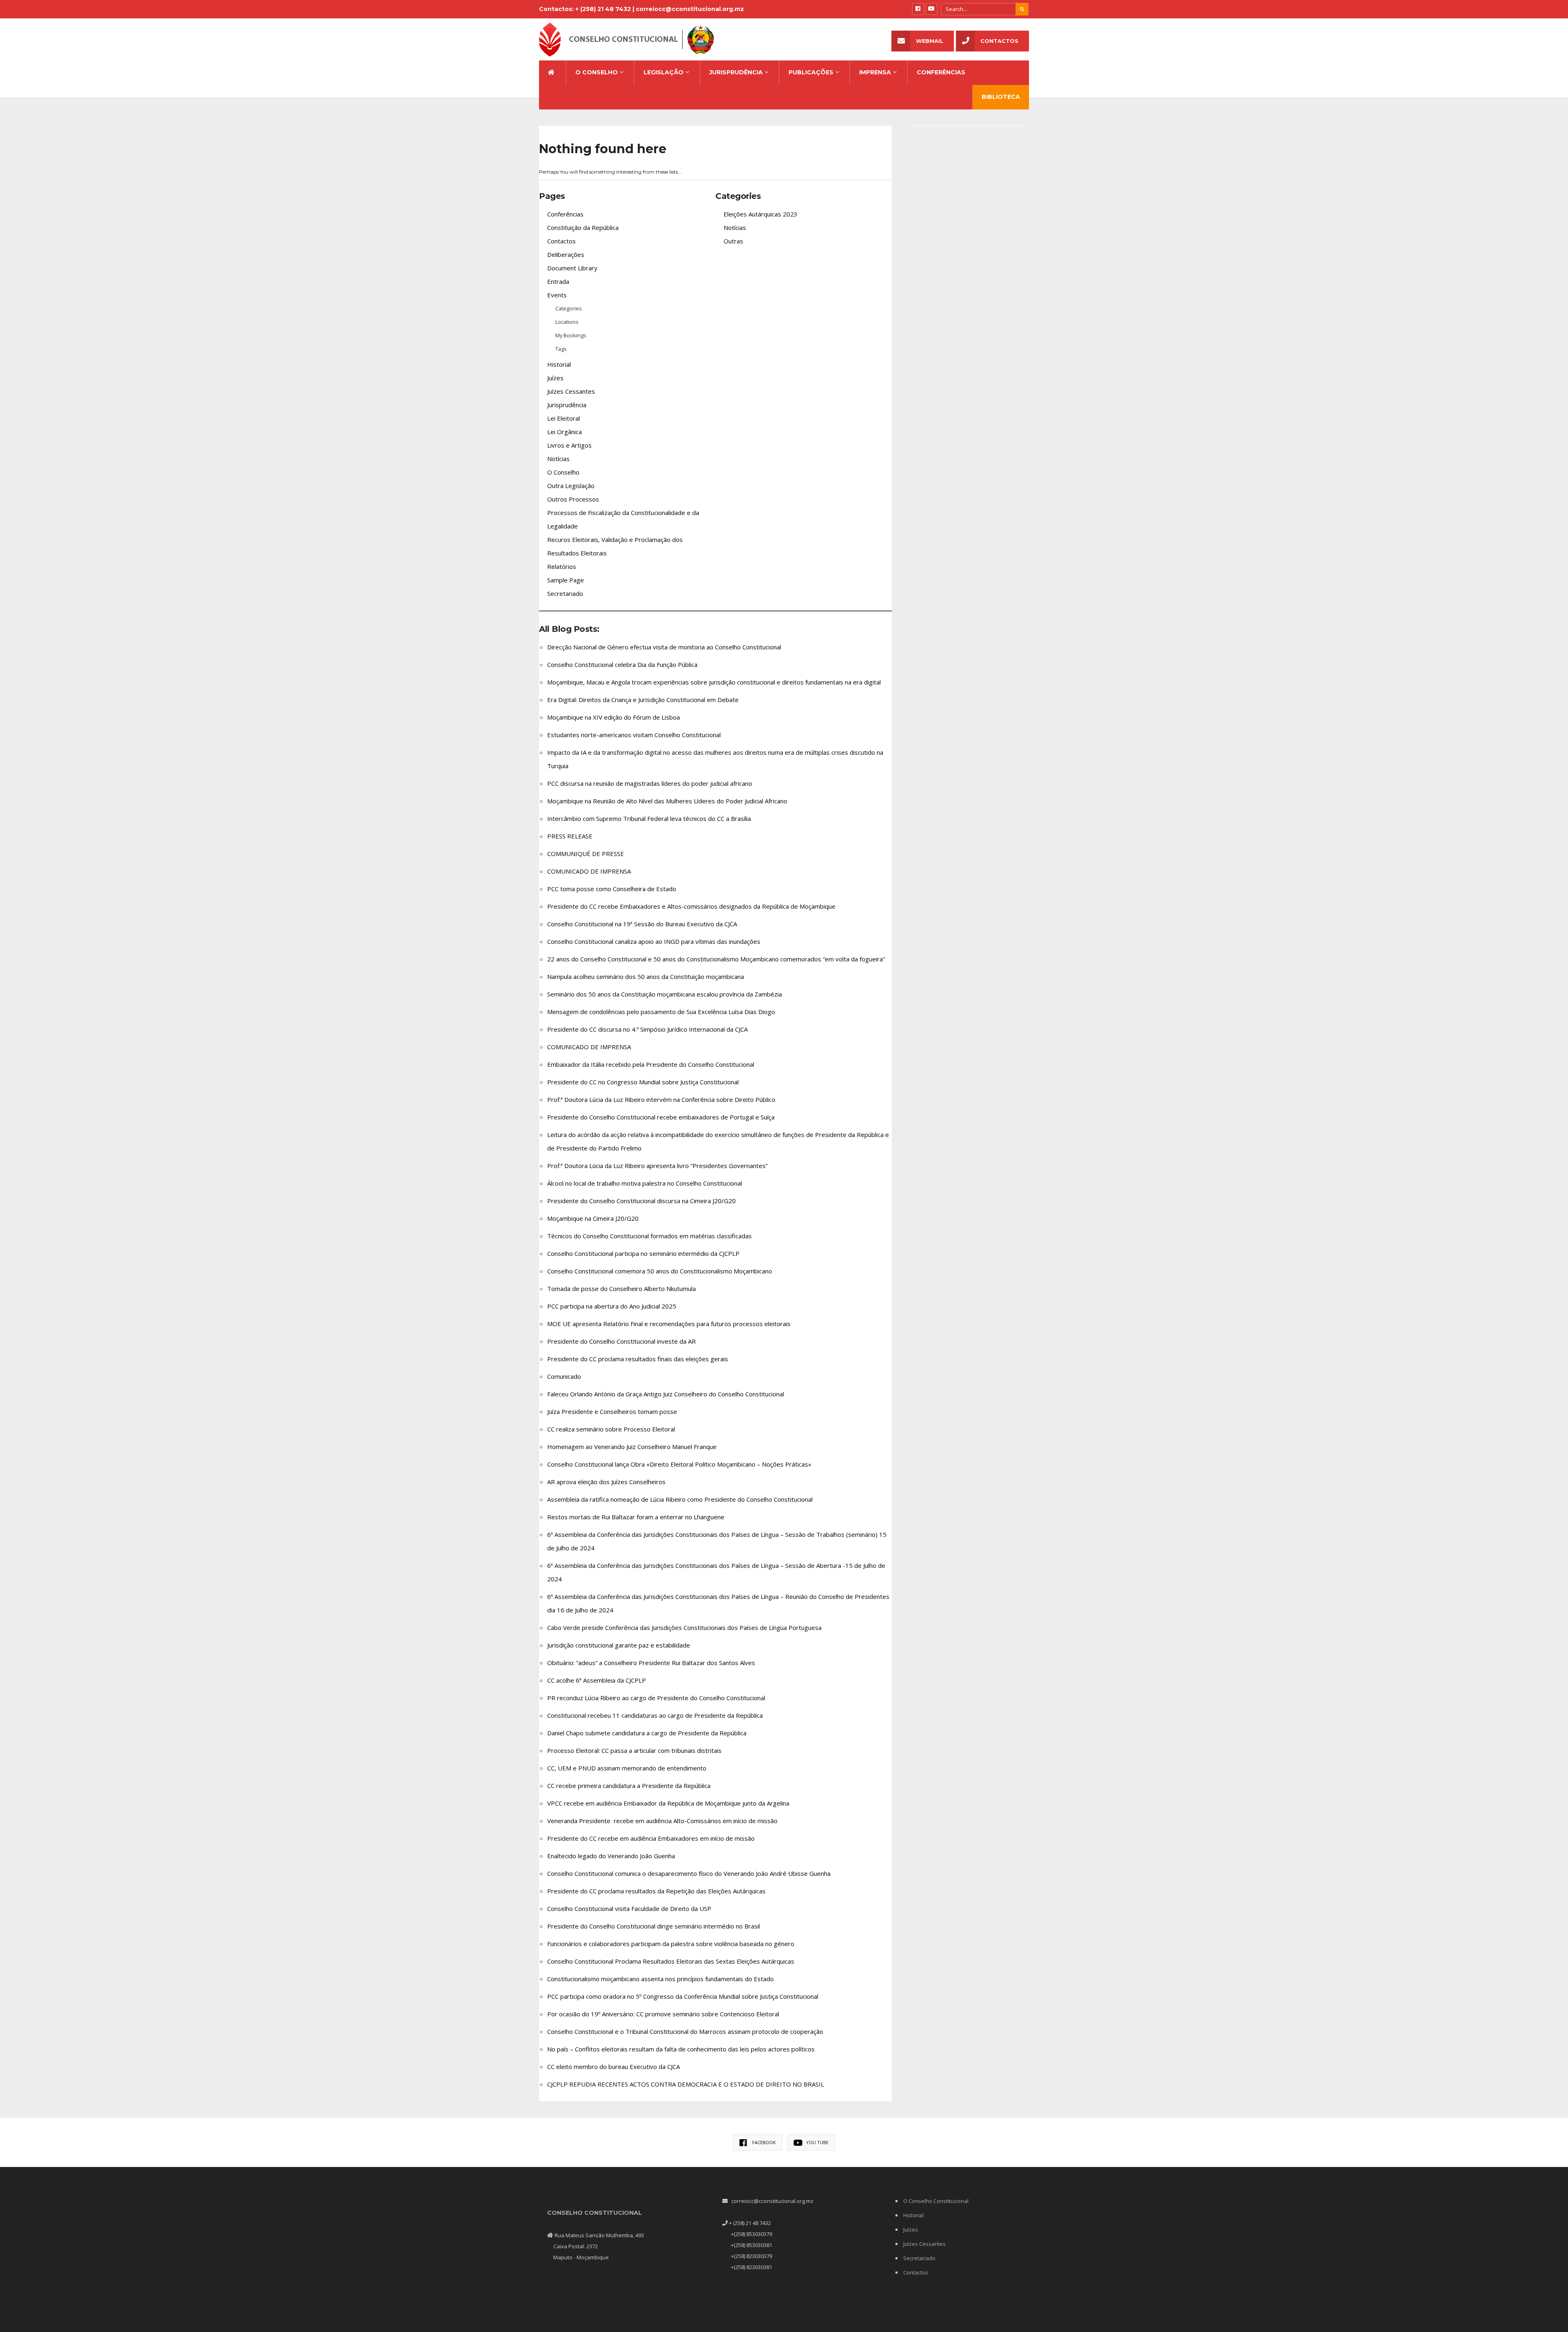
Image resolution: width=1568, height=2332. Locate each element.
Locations (567, 322)
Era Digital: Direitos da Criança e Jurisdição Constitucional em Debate (643, 700)
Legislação (664, 72)
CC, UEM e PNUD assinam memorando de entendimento (627, 1768)
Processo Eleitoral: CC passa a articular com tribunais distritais (634, 1750)
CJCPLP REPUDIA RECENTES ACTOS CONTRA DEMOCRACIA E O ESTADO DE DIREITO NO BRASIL (686, 2084)
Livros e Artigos (569, 445)
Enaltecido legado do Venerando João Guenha (611, 1856)
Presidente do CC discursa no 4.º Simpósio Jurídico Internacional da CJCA (647, 1029)
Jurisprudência (736, 72)
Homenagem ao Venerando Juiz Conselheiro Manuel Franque (632, 1447)
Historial (559, 364)
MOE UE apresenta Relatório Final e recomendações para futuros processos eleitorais (669, 1324)
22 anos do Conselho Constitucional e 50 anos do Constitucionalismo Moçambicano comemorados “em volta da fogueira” (716, 959)
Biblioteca (1001, 97)
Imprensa (875, 72)
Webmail (930, 41)
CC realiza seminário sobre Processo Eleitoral (611, 1429)
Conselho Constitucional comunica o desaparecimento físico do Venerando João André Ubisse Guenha (689, 1873)
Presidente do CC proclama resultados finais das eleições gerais (638, 1359)
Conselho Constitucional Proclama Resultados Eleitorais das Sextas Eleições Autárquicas (671, 1961)
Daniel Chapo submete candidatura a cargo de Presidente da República (647, 1733)
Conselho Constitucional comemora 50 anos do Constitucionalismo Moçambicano (660, 1271)
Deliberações (566, 254)
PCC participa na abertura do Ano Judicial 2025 (612, 1306)
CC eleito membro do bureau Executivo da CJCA (614, 2067)
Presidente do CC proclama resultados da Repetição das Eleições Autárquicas (656, 1891)
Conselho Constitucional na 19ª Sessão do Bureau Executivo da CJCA (643, 924)
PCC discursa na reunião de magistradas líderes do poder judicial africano (650, 783)
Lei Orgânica (565, 432)
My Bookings (571, 335)
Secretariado (565, 593)
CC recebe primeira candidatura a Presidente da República (629, 1786)
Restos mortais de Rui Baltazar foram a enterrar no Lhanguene (636, 1517)
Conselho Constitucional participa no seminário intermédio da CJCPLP (643, 1253)
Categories (569, 308)
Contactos (999, 41)
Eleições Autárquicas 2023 (761, 214)
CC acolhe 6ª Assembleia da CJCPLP (597, 1680)
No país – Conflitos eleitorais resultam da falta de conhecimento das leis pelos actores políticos (681, 2049)
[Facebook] (918, 9)
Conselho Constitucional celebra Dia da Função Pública (622, 664)
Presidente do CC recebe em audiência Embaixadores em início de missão (651, 1838)
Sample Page (566, 580)
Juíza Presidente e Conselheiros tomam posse (612, 1411)
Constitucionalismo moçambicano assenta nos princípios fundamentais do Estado (660, 1979)
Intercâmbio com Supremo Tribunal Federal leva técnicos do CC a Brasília (649, 818)
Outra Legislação (571, 486)
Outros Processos (573, 499)
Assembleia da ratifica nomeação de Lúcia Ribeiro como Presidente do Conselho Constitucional (680, 1499)
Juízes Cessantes (571, 391)
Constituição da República (583, 227)
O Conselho (597, 72)
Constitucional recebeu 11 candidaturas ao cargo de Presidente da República (655, 1715)
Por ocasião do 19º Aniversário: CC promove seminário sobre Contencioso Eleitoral (663, 2014)
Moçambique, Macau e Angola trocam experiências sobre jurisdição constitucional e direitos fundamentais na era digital (714, 682)
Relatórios (562, 566)
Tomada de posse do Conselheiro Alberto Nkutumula (621, 1289)
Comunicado (564, 1376)
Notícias (558, 459)
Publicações (811, 72)
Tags (561, 349)
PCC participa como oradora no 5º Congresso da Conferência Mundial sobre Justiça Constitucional (683, 1996)
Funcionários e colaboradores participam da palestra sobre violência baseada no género (671, 1944)
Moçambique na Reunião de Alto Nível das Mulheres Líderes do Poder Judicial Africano (667, 801)
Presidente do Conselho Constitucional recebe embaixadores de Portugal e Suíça (661, 1117)
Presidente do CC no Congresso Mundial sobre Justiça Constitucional (643, 1082)
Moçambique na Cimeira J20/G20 (593, 1218)
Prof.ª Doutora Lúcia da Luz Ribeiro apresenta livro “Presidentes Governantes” (657, 1166)
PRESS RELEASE (570, 836)
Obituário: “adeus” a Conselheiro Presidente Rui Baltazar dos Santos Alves (651, 1663)
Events (557, 295)
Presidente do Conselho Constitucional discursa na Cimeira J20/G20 (641, 1201)
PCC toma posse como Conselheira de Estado (612, 889)
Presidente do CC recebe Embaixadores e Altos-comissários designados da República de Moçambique (691, 906)
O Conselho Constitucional (936, 2201)
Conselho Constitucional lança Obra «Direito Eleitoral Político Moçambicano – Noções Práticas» (679, 1464)
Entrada (558, 281)
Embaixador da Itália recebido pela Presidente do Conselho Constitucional (651, 1064)
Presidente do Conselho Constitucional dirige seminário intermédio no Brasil (654, 1926)
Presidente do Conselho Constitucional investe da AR (621, 1341)
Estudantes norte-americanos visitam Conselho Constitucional (634, 735)
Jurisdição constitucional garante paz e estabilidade (619, 1645)
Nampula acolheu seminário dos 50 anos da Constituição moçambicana (646, 976)
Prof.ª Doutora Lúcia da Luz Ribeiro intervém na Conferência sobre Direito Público (661, 1099)
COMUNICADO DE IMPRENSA (589, 871)
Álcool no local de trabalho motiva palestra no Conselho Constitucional (645, 1183)
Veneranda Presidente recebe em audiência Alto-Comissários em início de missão (662, 1821)
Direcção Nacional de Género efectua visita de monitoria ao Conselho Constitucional (664, 647)
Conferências (941, 72)
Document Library (572, 268)
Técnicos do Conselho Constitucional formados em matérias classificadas (649, 1236)
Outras (733, 241)
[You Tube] (931, 9)
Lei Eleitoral (563, 418)
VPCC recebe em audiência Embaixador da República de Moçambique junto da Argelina (668, 1803)
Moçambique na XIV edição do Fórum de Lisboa (614, 717)
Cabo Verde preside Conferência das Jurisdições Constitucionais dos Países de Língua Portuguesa (684, 1627)
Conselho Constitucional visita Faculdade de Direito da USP (629, 1908)
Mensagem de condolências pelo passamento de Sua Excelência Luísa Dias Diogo (661, 1012)
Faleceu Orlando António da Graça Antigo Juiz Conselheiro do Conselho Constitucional (666, 1394)
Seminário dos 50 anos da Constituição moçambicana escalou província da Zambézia (665, 994)
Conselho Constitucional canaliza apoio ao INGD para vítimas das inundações (654, 941)
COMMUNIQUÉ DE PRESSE (586, 854)
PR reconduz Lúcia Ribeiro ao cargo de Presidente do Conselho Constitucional (656, 1698)
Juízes (555, 378)
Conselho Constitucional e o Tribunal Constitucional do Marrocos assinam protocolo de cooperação (685, 2031)
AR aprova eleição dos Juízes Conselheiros (606, 1482)
